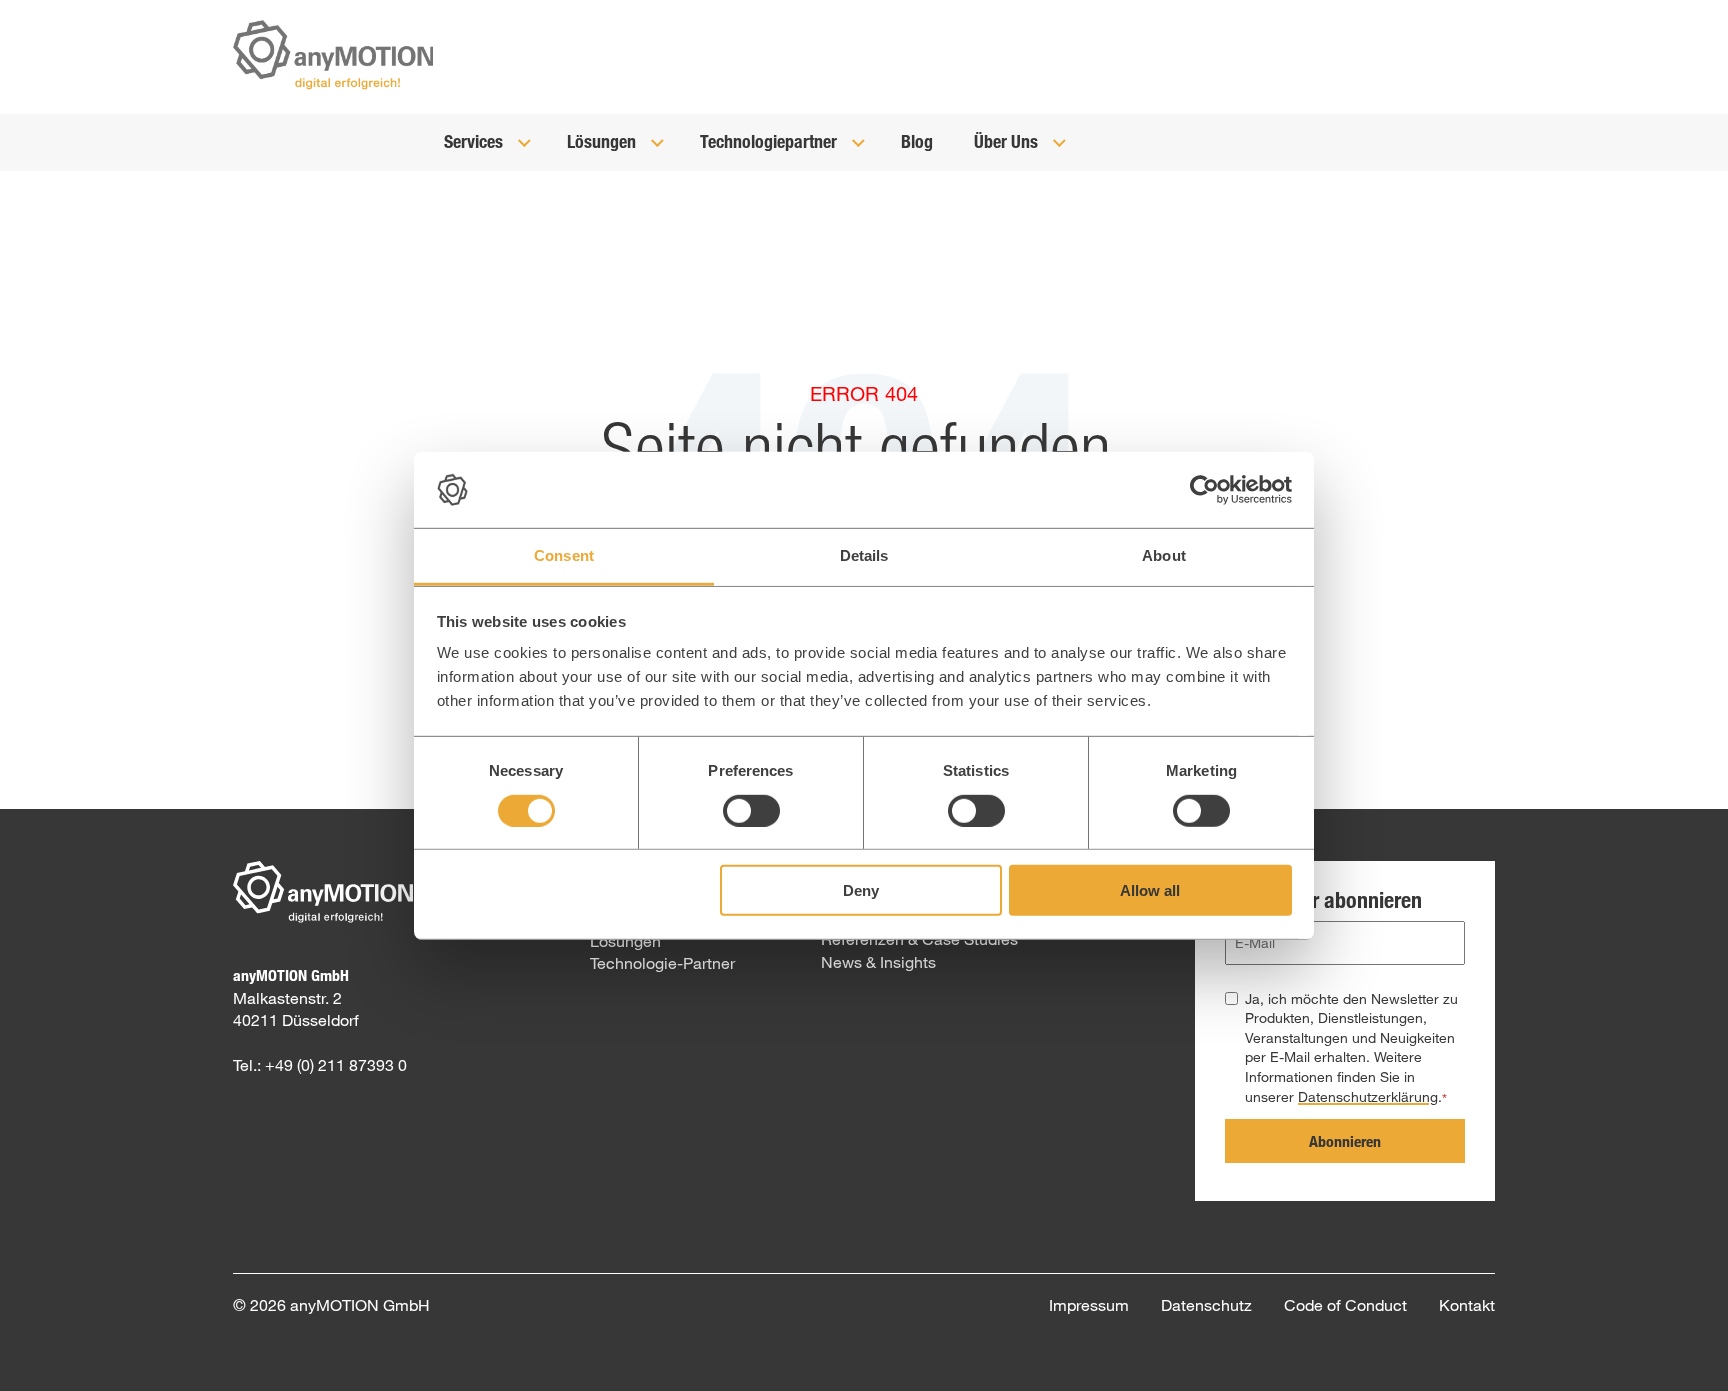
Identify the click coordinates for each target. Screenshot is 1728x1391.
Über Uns (1008, 141)
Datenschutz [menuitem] (1206, 1304)
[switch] (751, 810)
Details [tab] (864, 555)
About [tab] (1164, 555)
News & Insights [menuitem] (878, 961)
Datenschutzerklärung (1368, 1096)
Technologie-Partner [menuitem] (662, 962)
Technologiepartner (770, 141)
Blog (917, 141)
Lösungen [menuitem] (625, 940)
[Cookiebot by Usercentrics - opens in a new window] (1204, 490)
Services (475, 141)
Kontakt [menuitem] (1467, 1304)
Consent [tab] (564, 555)
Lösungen (603, 141)
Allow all (1150, 890)
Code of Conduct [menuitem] (1345, 1304)
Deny (861, 890)
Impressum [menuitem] (1089, 1304)
